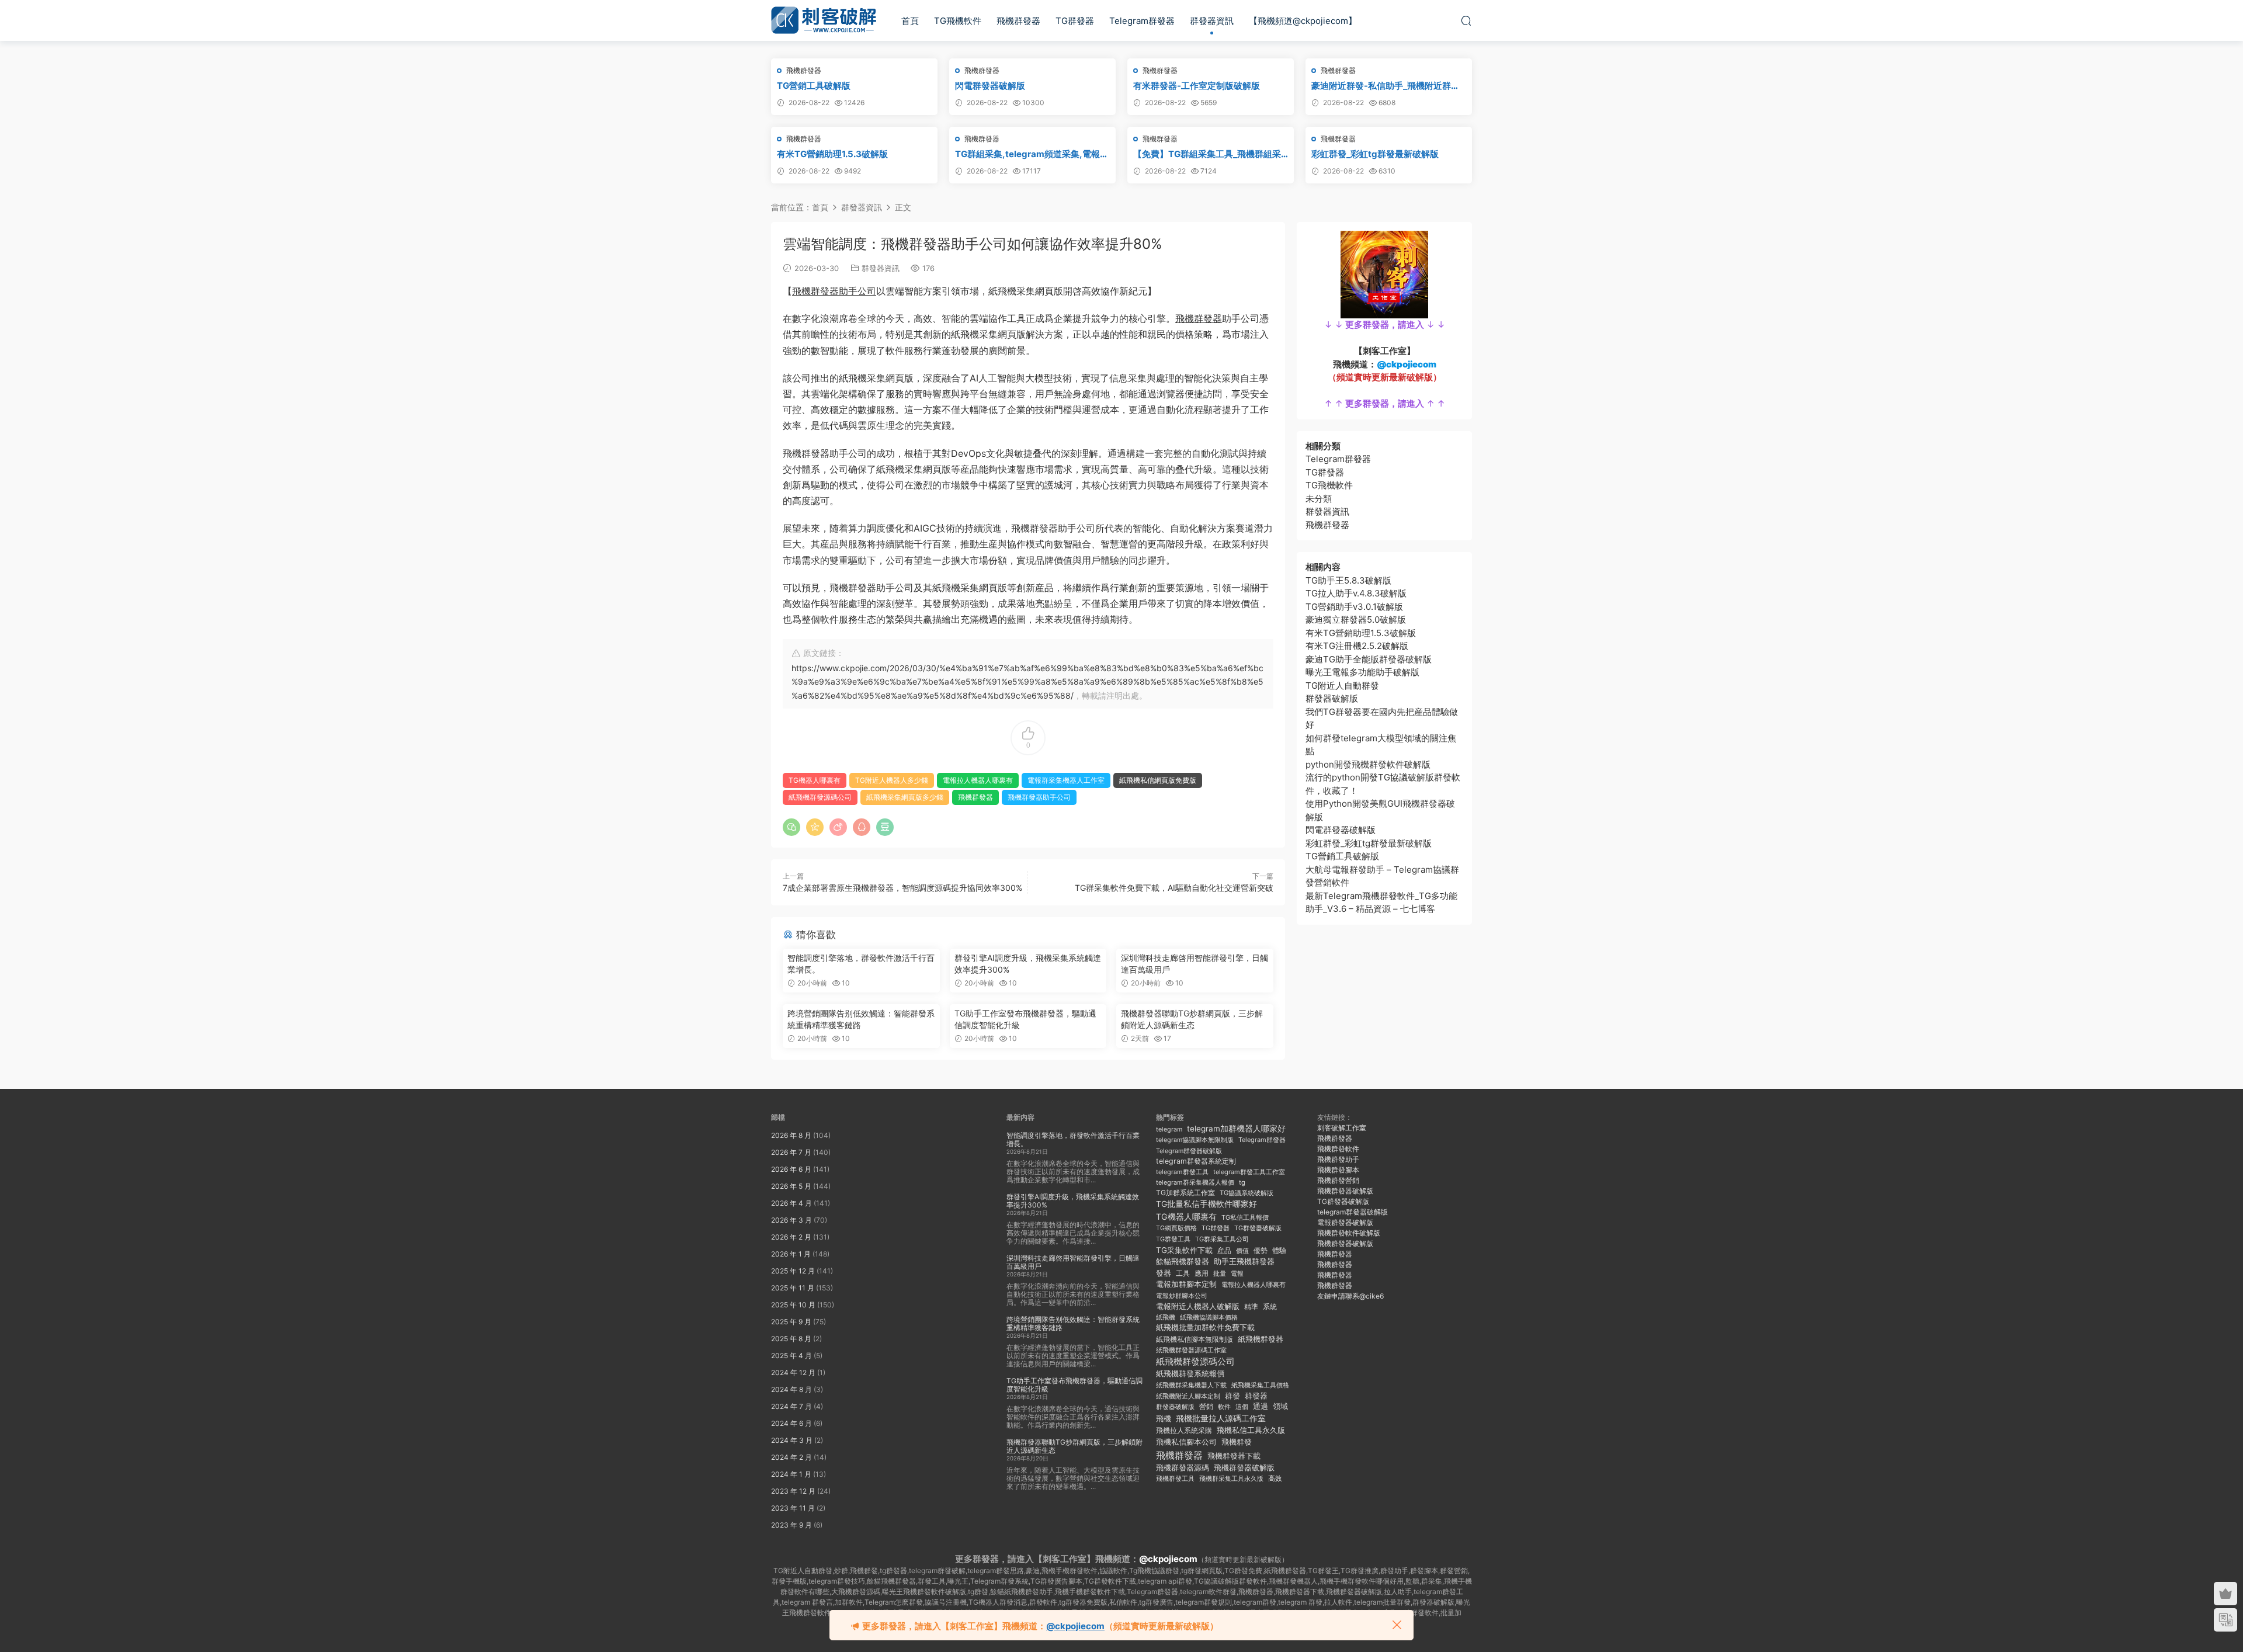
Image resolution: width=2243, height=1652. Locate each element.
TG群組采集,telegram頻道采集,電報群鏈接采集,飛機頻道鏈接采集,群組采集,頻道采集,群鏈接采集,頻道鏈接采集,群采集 (1032, 154)
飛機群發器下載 (1234, 1456)
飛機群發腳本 (1338, 1170)
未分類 (1319, 499)
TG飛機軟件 (958, 21)
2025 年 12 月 (793, 1271)
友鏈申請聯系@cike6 (1350, 1296)
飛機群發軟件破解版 (1349, 1233)
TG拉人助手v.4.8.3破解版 (1356, 593)
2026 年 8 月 (791, 1135)
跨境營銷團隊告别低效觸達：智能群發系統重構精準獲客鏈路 (861, 1019)
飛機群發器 (1018, 21)
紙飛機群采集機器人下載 (1191, 1385)
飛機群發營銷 (1338, 1180)
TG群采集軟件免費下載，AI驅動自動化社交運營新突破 (1174, 888)
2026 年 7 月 (791, 1152)
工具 (1183, 1273)
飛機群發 (1237, 1442)
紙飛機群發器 (1261, 1339)
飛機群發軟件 (1338, 1149)
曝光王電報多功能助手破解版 (1362, 672)
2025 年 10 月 (793, 1305)
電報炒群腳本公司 (1182, 1296)
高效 (1275, 1479)
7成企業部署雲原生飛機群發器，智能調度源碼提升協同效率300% (902, 888)
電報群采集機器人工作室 (1066, 780)
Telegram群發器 (1142, 21)
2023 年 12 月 (793, 1491)
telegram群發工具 (1182, 1172)
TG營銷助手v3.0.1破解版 (1354, 607)
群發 (1232, 1396)
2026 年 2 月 (791, 1237)
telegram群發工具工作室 (1249, 1172)
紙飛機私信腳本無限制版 (1195, 1339)
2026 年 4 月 (791, 1203)
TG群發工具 (1173, 1239)
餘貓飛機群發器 (1183, 1261)
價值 (1242, 1251)
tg (1242, 1182)
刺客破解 (824, 20)
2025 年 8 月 (791, 1339)
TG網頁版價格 (1176, 1228)
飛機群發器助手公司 (834, 291)
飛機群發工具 (1175, 1479)
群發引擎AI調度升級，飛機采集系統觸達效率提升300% (1028, 964)
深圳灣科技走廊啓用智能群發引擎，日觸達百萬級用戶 (1195, 964)
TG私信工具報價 (1245, 1217)
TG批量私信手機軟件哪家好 (1206, 1204)
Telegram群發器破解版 (1189, 1151)
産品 (1224, 1250)
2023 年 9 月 (791, 1525)
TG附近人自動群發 (1342, 686)
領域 (1280, 1406)
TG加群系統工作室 (1185, 1193)
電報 (1237, 1273)
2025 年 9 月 (791, 1322)
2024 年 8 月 (791, 1389)
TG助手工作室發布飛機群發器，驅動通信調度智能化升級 (1025, 1019)
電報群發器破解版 (1345, 1222)
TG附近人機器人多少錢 (892, 780)
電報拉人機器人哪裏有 (978, 780)
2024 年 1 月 (791, 1474)
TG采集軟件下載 (1184, 1250)
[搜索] (1466, 20)
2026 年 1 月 (791, 1254)
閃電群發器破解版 (990, 86)
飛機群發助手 (1338, 1159)
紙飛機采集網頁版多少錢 (905, 797)
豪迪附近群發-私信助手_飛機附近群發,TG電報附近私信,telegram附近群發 (1388, 86)
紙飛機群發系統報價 (1190, 1374)
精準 (1251, 1306)
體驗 (1279, 1251)
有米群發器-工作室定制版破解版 (1197, 86)
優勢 (1261, 1250)
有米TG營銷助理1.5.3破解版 (832, 154)
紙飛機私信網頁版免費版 (1158, 780)
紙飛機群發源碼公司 (820, 797)
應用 (1202, 1273)
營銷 (1206, 1407)
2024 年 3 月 (792, 1440)
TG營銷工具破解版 (814, 86)
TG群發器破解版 (1258, 1228)
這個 (1242, 1407)
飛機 (1164, 1419)
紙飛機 (1166, 1317)
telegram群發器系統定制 (1196, 1161)
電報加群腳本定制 (1186, 1284)
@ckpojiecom (1168, 1559)
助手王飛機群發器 (1244, 1261)
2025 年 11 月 (793, 1288)
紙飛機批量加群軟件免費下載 (1205, 1327)
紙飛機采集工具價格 (1260, 1385)
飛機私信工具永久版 (1251, 1430)
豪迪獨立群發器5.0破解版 (1356, 619)
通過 (1261, 1406)
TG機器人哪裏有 (815, 780)
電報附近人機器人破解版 (1198, 1306)
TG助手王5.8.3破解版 (1348, 580)
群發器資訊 (1212, 21)
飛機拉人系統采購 (1184, 1430)
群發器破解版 (1332, 698)
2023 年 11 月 (793, 1508)
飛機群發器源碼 (1183, 1468)
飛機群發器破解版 (1244, 1467)
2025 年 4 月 (791, 1356)
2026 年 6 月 (791, 1169)
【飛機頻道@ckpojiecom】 (1303, 21)
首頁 (910, 21)
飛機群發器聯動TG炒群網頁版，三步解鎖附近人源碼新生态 (1192, 1019)
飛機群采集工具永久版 (1231, 1479)
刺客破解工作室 (1342, 1128)
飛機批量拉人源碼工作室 (1221, 1418)
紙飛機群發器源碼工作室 (1191, 1350)
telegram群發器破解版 (1353, 1212)
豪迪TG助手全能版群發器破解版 (1369, 659)
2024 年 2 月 (791, 1457)
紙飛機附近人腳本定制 (1188, 1396)
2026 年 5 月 (791, 1186)
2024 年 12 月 (793, 1372)
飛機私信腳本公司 (1186, 1442)
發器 (1164, 1273)
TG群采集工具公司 (1222, 1239)
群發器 (1256, 1396)
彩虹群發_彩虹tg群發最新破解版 (1375, 154)
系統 (1270, 1307)
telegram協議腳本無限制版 (1195, 1140)
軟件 (1224, 1407)
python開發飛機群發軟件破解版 (1368, 764)
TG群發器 (1075, 21)
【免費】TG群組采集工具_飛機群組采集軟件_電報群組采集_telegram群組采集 (1209, 154)
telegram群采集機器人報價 (1195, 1182)
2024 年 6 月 (791, 1423)
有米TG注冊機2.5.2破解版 (1357, 646)
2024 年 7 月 (791, 1406)
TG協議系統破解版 (1247, 1193)
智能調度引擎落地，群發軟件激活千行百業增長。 (861, 964)
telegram (1169, 1129)
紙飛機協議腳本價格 (1209, 1318)
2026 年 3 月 (791, 1220)
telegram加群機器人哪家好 (1236, 1129)
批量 (1220, 1273)
